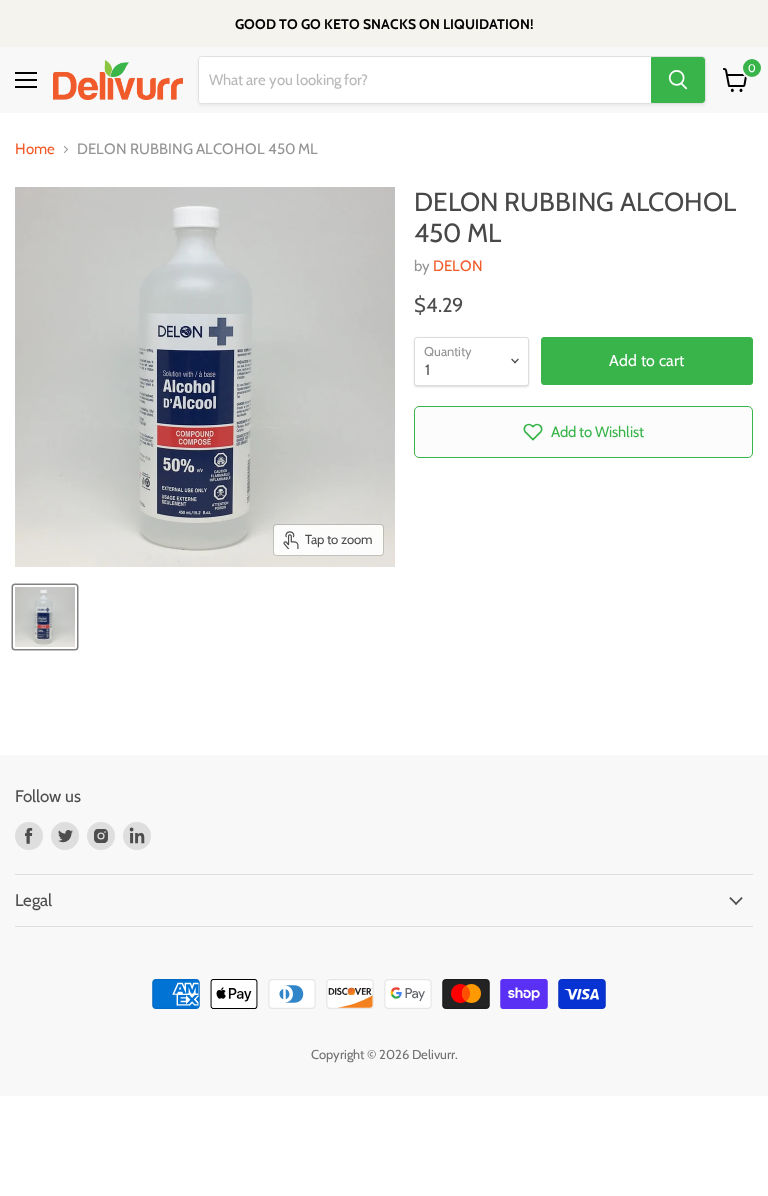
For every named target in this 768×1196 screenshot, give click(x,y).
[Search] (678, 80)
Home (35, 149)
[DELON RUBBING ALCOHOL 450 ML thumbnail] (45, 617)
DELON (458, 266)
